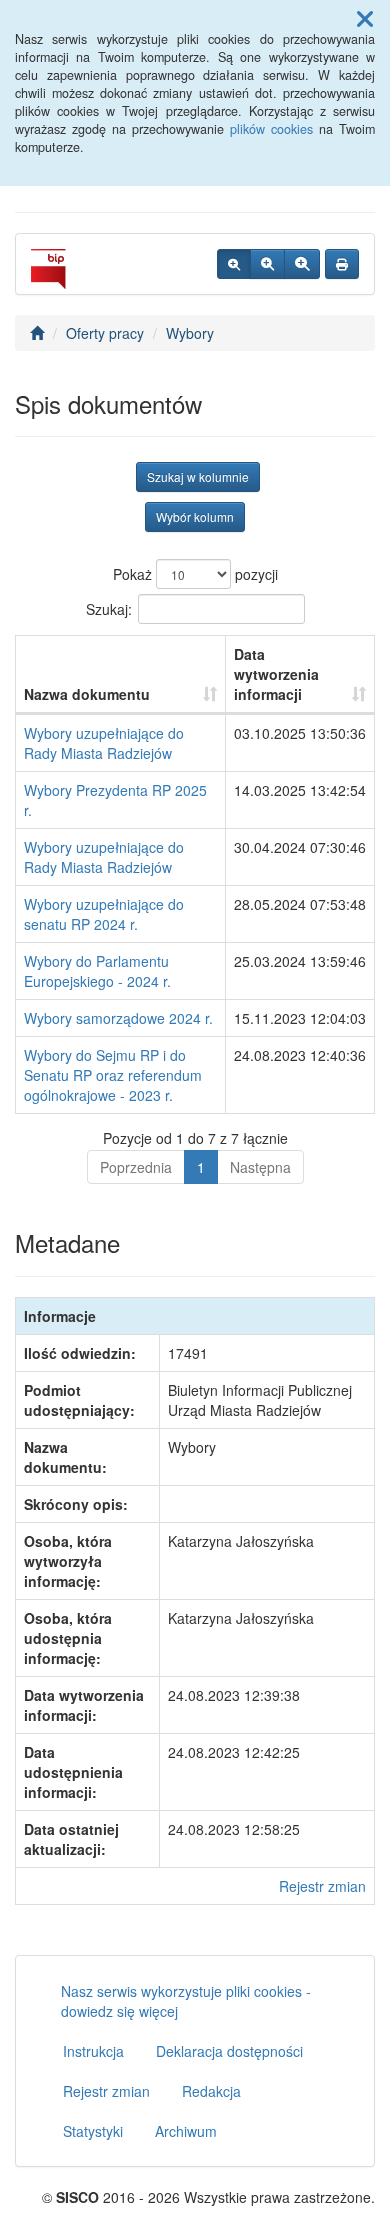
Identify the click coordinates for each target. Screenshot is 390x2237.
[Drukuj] (342, 264)
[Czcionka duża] (302, 264)
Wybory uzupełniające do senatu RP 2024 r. (104, 914)
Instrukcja (93, 2051)
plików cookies (271, 129)
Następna (260, 1167)
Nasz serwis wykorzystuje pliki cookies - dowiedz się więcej (186, 2001)
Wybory (190, 333)
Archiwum (186, 2131)
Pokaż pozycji (195, 574)
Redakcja (211, 2091)
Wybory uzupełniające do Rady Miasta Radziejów (104, 743)
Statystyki (93, 2131)
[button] (365, 18)
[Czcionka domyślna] (234, 264)
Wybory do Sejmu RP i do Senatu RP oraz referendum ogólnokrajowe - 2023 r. (113, 1075)
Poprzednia (136, 1167)
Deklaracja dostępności (229, 2051)
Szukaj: (109, 609)
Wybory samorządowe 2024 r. (118, 1018)
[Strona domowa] (37, 333)
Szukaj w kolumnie (198, 476)
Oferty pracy (105, 333)
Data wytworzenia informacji (276, 674)
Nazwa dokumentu (87, 694)
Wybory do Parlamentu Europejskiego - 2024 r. (97, 971)
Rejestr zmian (322, 1886)
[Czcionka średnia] (267, 264)
